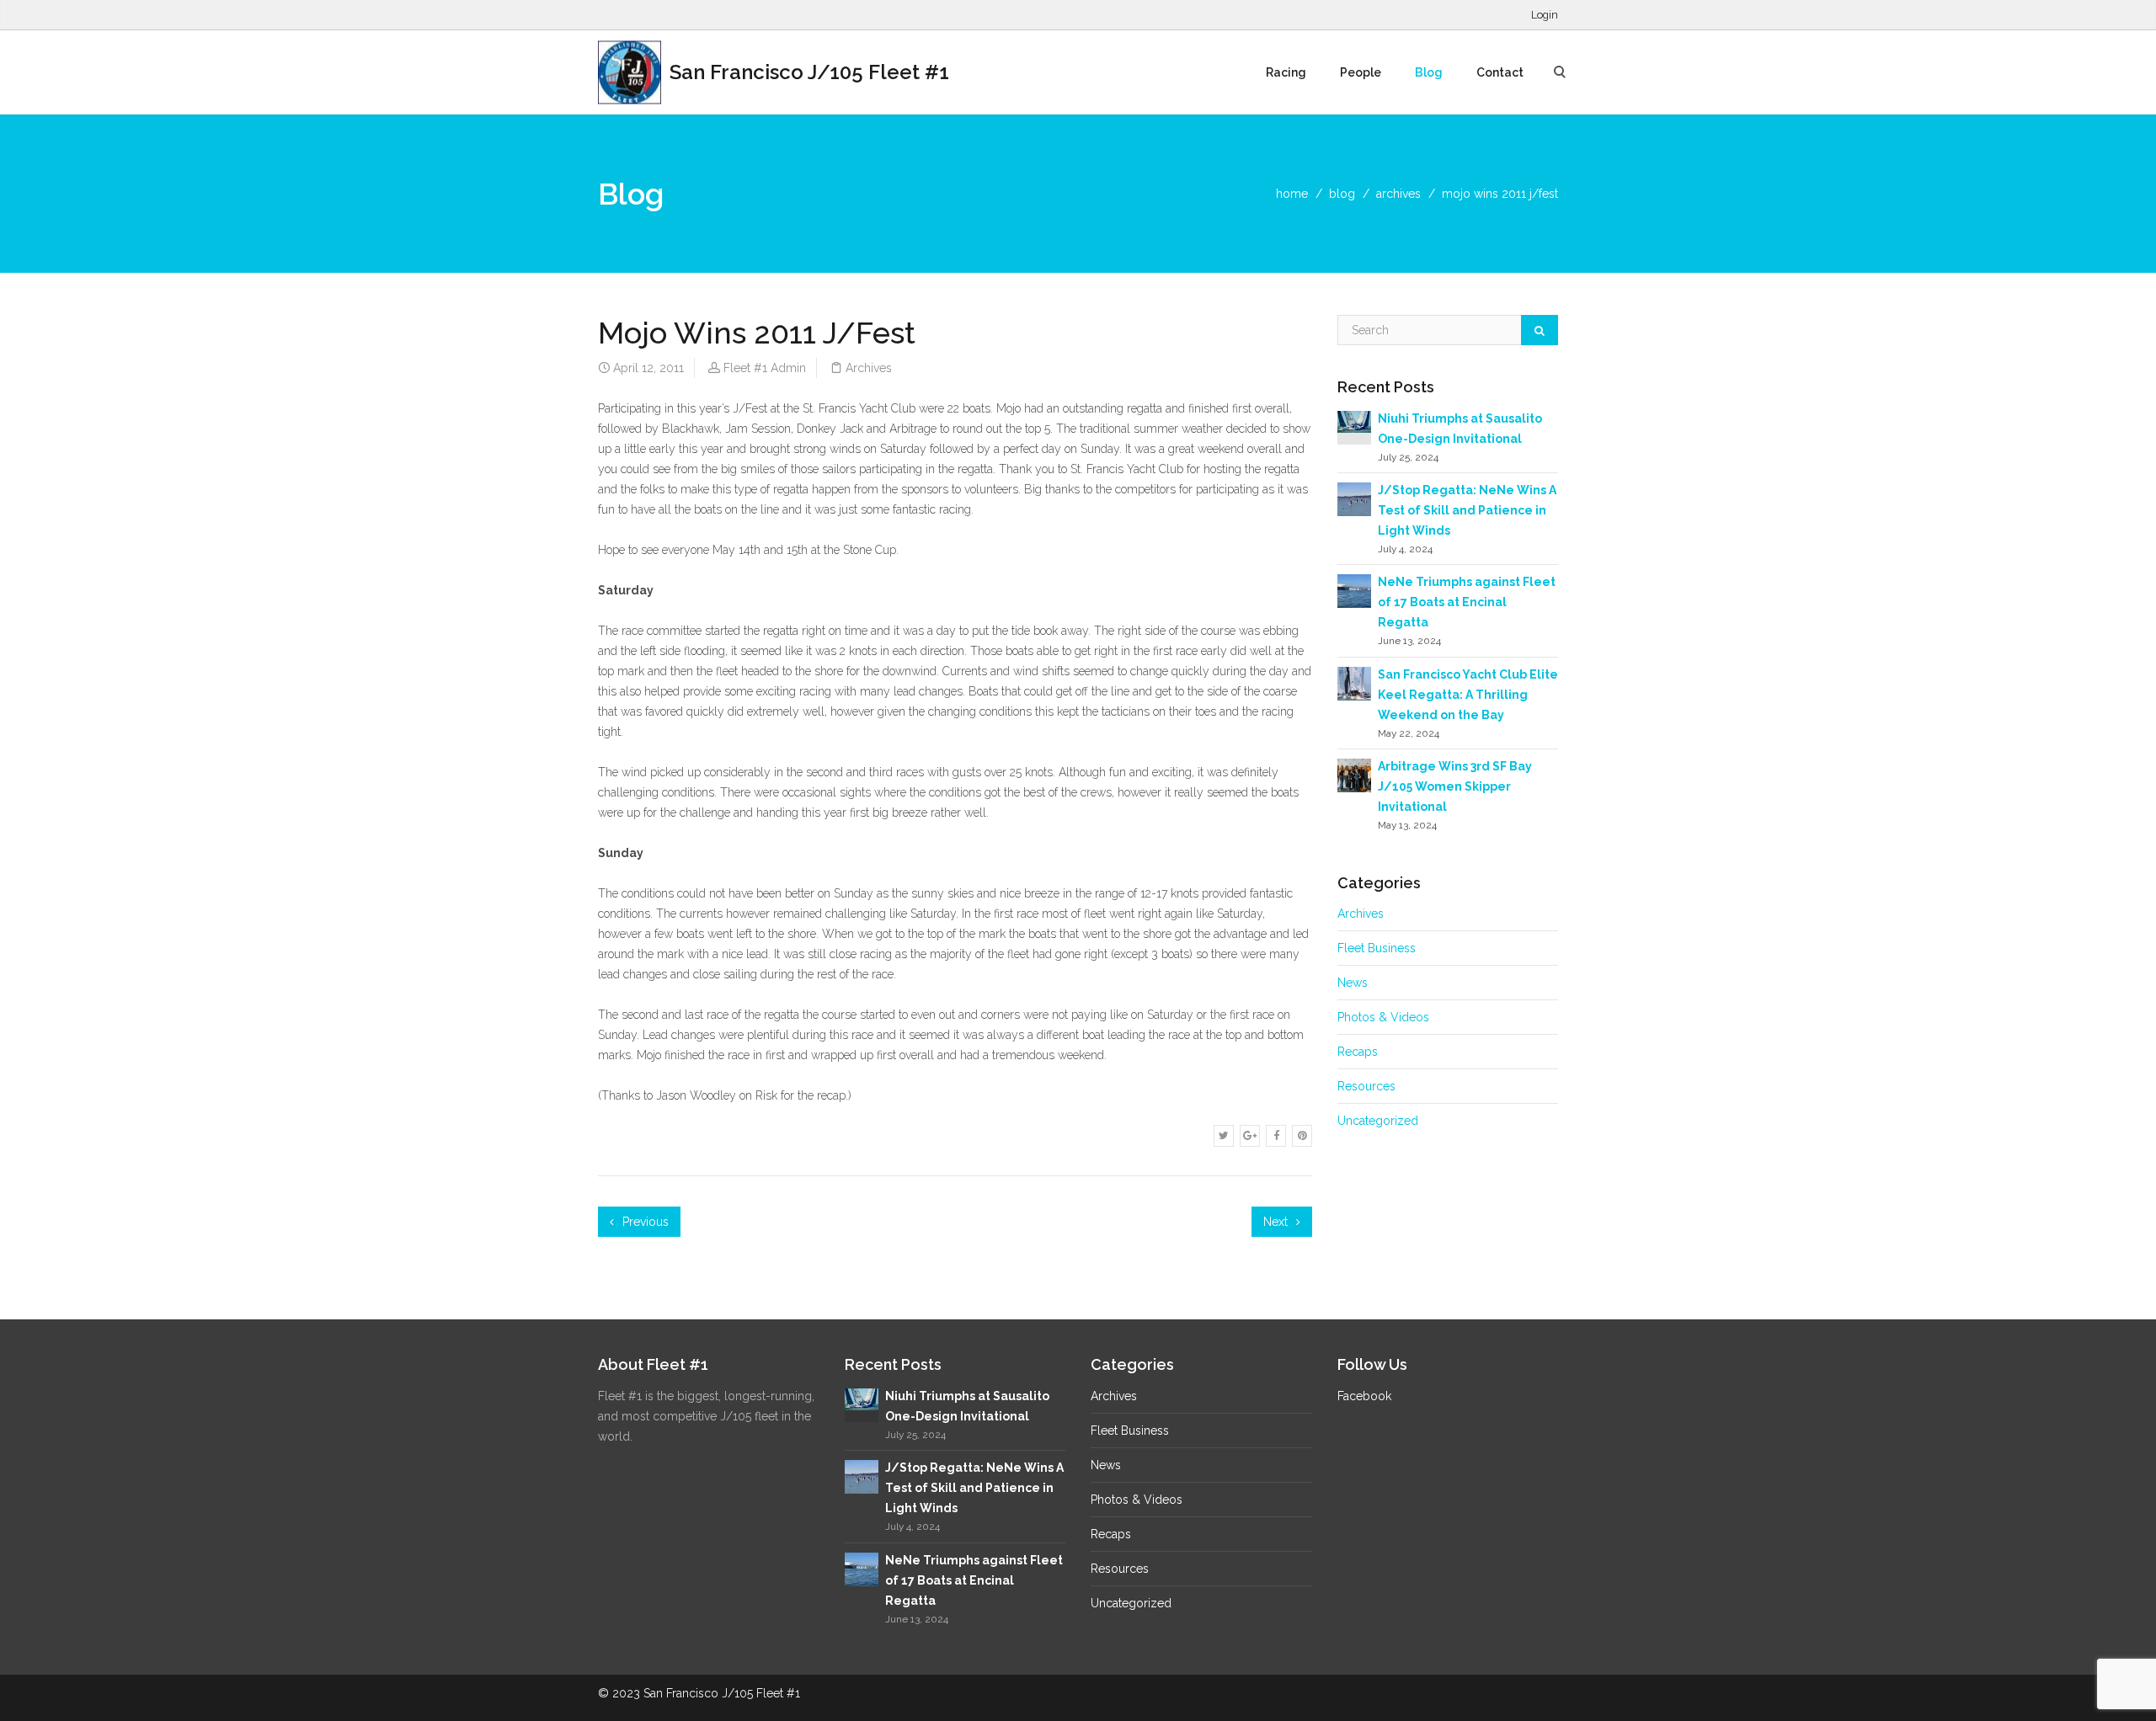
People (1361, 72)
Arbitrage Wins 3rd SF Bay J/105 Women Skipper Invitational (1455, 786)
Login (1545, 15)
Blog (1429, 72)
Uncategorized (1378, 1121)
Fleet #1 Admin (765, 368)
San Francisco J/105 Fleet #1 (807, 72)
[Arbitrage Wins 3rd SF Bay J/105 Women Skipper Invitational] (1354, 775)
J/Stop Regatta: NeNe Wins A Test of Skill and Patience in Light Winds (1467, 510)
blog (1342, 194)
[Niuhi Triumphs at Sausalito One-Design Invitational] (1354, 421)
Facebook (1364, 1396)
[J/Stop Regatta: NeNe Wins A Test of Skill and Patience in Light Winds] (1354, 498)
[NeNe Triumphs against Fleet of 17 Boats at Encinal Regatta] (1354, 590)
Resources (1366, 1086)
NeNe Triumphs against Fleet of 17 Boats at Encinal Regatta (1467, 602)
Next (1277, 1222)
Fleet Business (1377, 948)
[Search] (1540, 330)
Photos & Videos (1383, 1017)
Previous (644, 1222)
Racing (1286, 72)
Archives (1398, 194)
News (1353, 983)
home (1292, 194)
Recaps (1358, 1052)
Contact (1500, 72)
